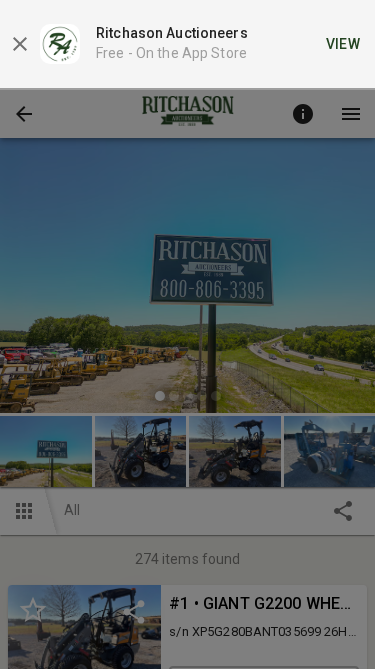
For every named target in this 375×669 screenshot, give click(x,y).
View (343, 44)
